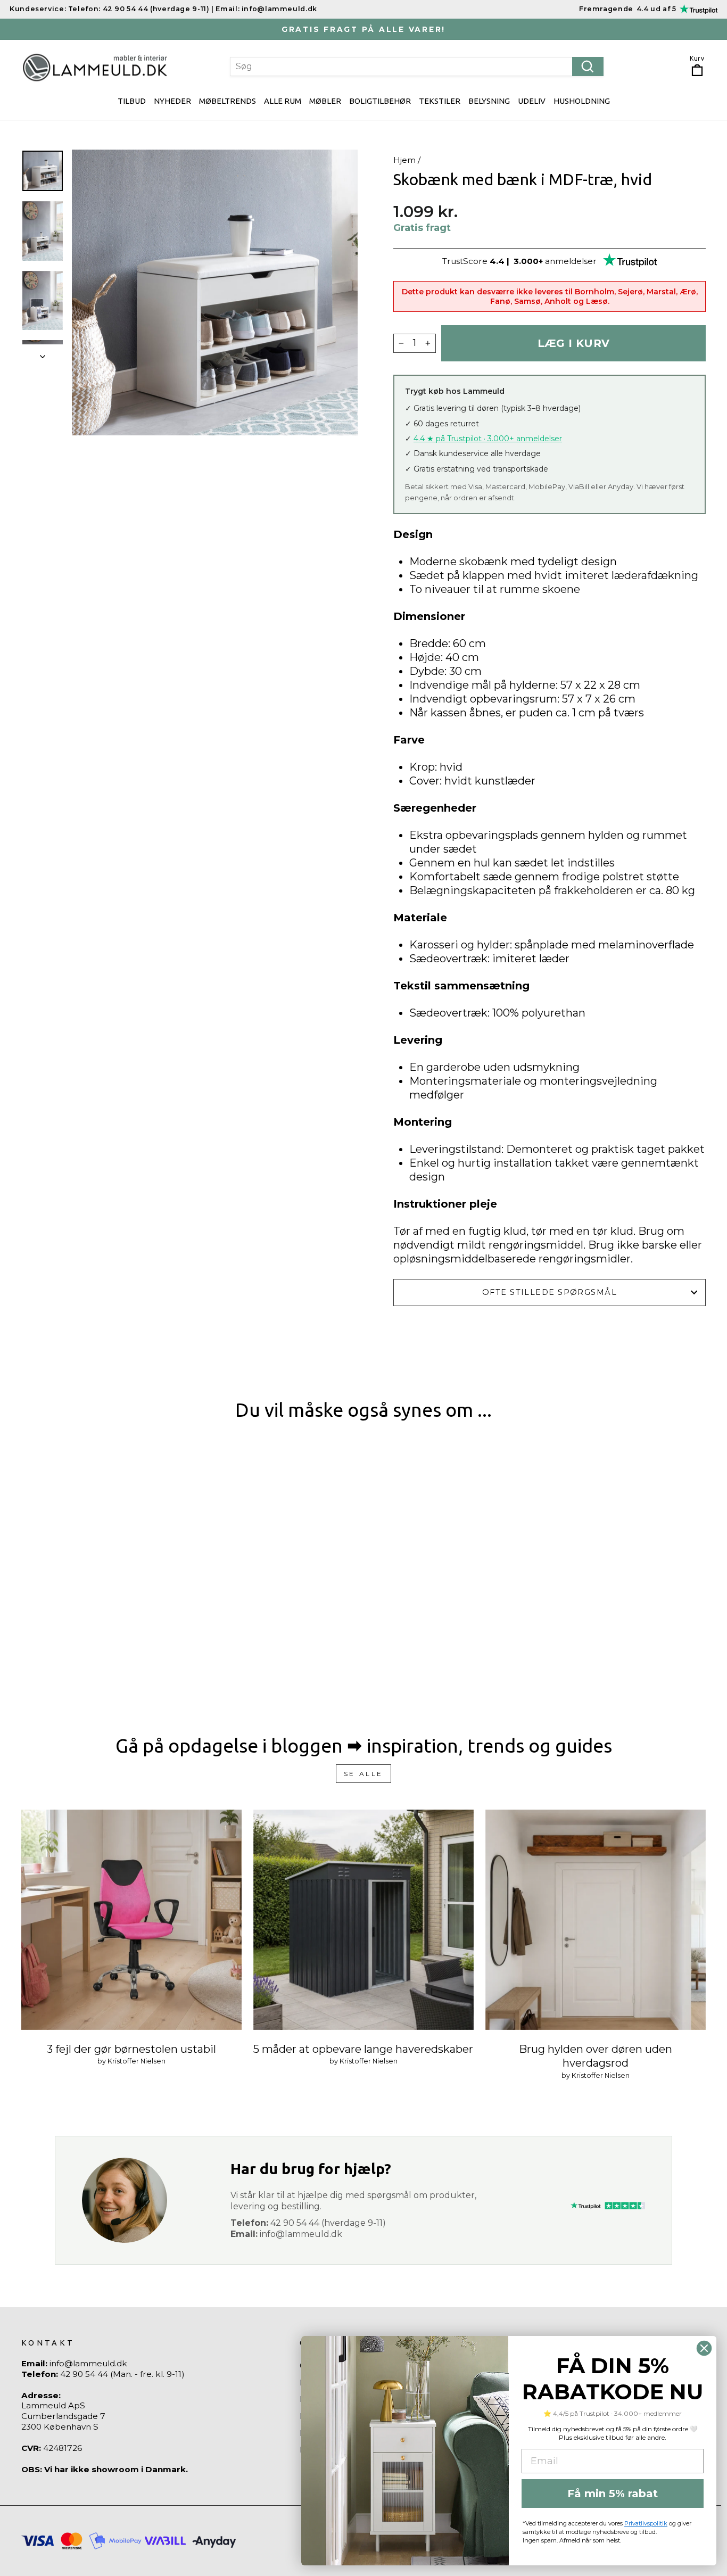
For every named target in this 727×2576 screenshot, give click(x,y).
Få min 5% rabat (613, 2494)
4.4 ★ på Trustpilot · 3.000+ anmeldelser (488, 439)
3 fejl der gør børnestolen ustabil (131, 2049)
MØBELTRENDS (228, 101)
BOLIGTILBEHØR (380, 101)
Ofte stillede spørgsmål (550, 1292)
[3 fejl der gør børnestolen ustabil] (131, 1920)
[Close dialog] (704, 2348)
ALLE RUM (283, 101)
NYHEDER (172, 101)
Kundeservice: (38, 9)
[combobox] (417, 67)
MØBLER (325, 101)
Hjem (404, 160)
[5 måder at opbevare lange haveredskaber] (363, 1920)
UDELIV (532, 101)
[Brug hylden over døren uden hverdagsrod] (596, 1920)
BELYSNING (489, 101)
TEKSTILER (440, 101)
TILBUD (132, 101)
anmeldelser (571, 261)
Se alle (363, 1774)
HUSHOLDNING (582, 101)
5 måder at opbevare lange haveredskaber (363, 2049)
